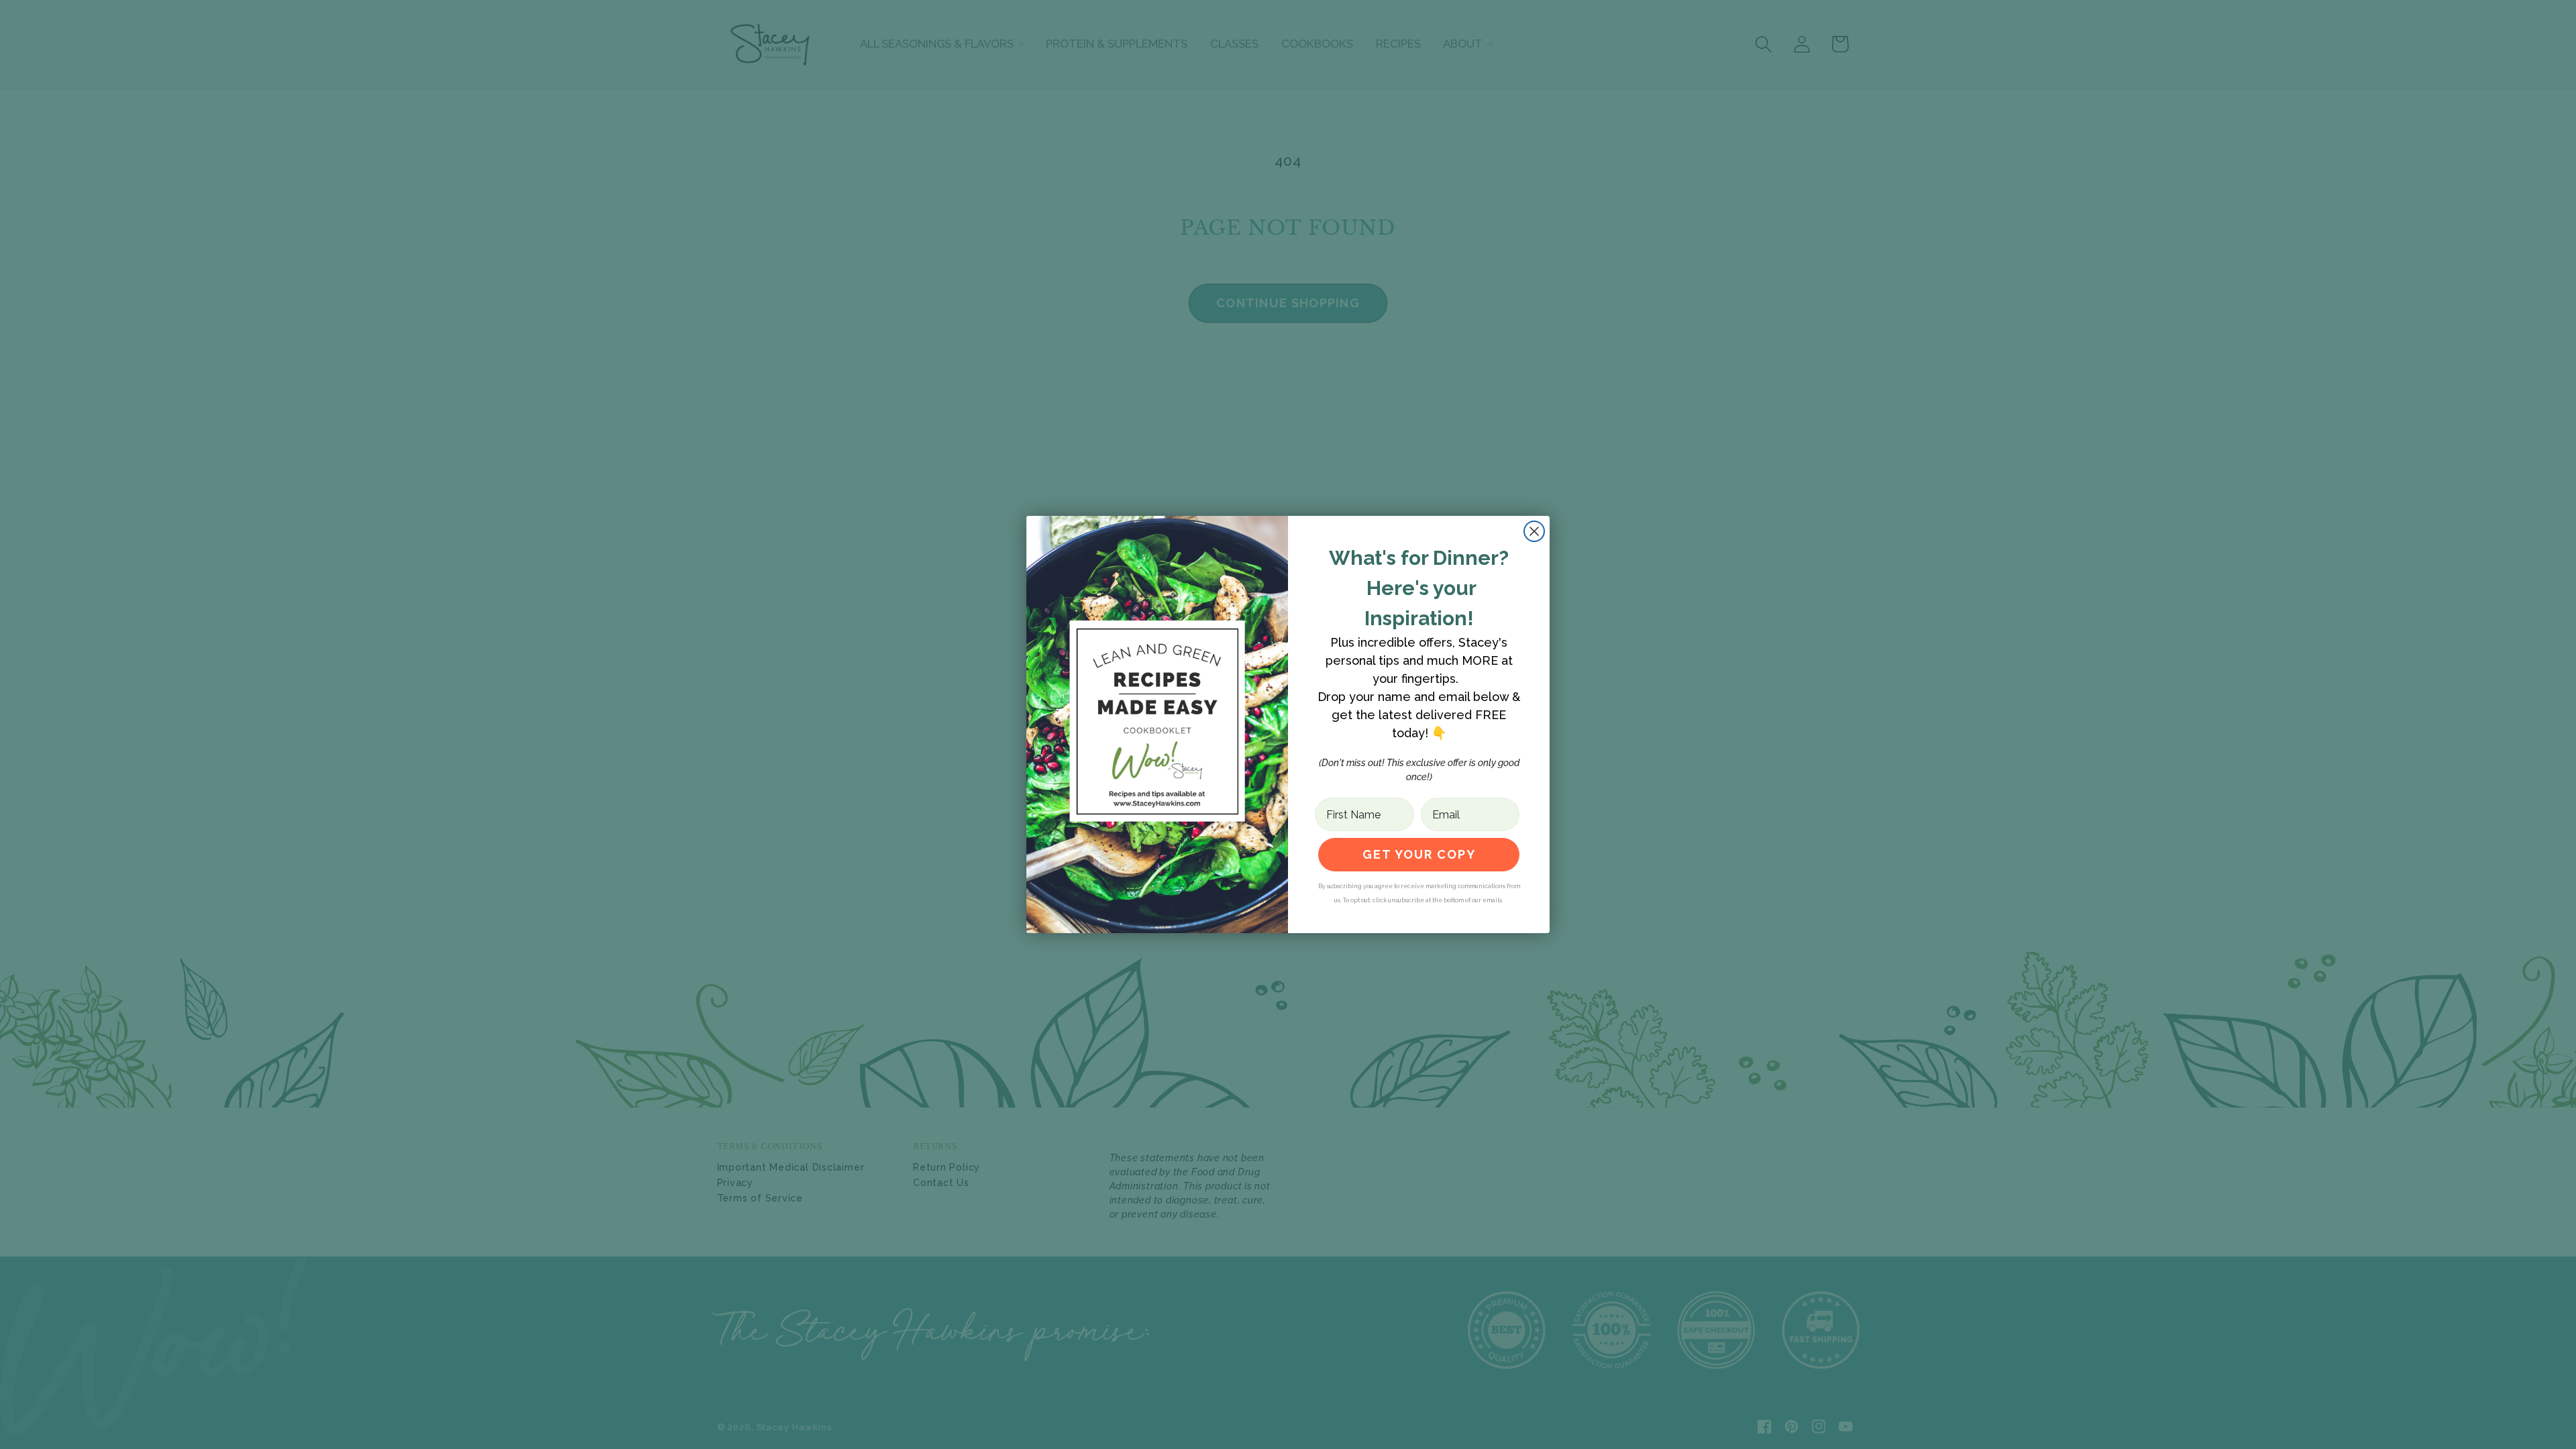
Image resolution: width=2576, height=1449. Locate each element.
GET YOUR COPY (1419, 854)
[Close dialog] (1534, 531)
